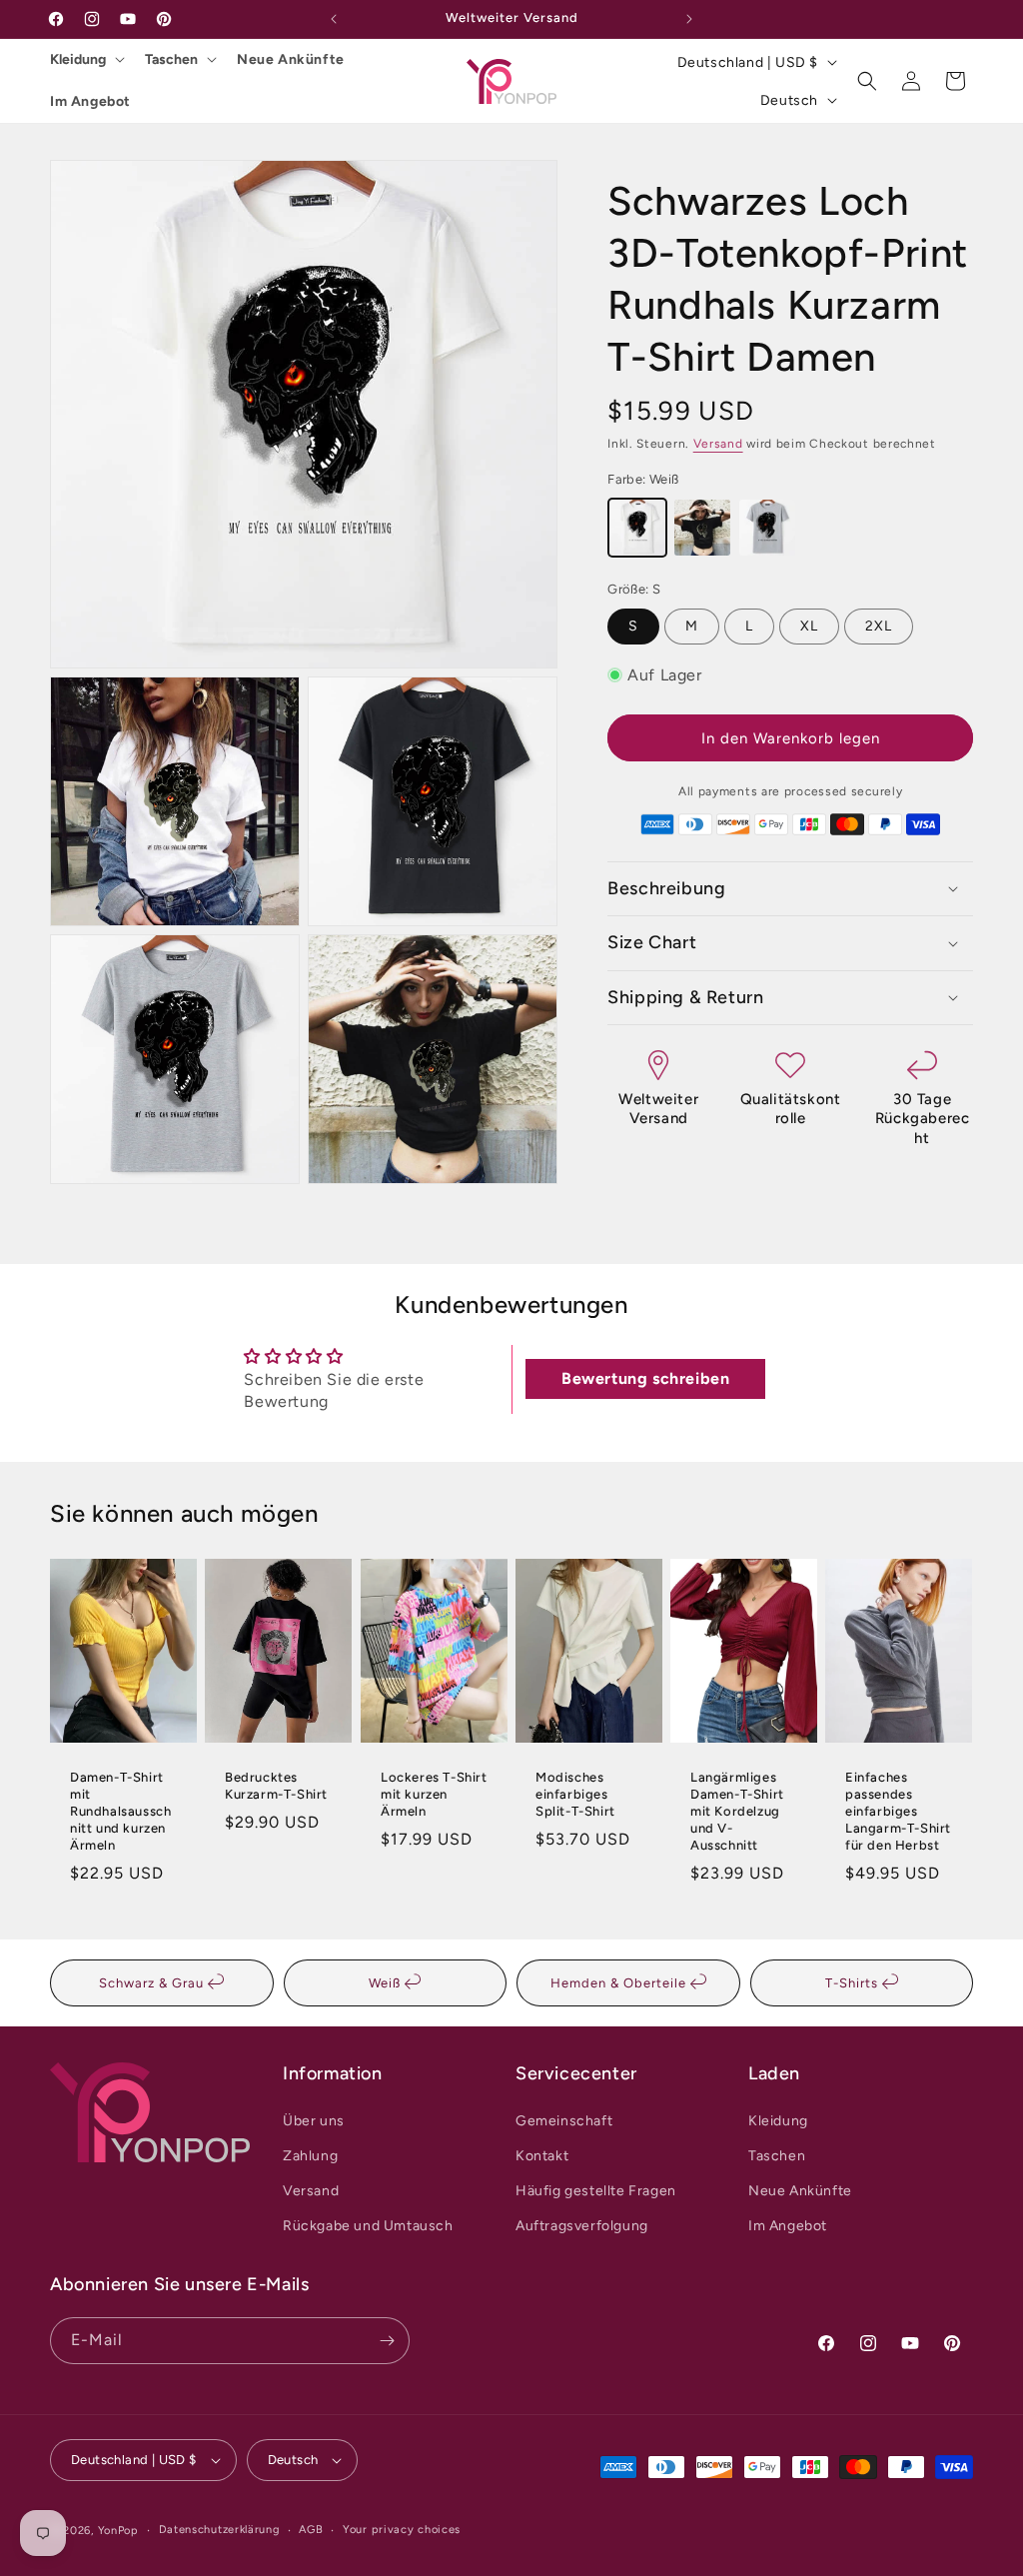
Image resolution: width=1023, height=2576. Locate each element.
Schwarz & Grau (153, 1983)
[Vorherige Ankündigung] (334, 19)
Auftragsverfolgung (582, 2226)
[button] (867, 81)
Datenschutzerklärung (219, 2530)
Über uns (314, 2121)
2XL (879, 626)
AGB (311, 2530)
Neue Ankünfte (291, 59)
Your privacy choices (402, 2530)
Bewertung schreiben (645, 1378)
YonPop (118, 2531)
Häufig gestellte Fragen (596, 2191)
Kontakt (542, 2156)
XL (809, 626)
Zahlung (310, 2156)
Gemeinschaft (564, 2121)
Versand (718, 444)
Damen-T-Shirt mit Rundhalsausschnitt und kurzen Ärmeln (120, 1811)
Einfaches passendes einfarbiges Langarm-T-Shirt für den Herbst (898, 1811)
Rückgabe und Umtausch (368, 2226)
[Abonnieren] (387, 2341)
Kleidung (78, 59)
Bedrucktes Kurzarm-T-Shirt (276, 1786)
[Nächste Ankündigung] (689, 19)
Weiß (387, 1983)
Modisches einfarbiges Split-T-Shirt (575, 1794)
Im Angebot (90, 101)
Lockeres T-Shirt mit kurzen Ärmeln (434, 1794)
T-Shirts (854, 1983)
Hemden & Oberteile (620, 1983)
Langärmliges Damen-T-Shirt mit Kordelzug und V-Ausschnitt (737, 1811)
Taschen (171, 59)
